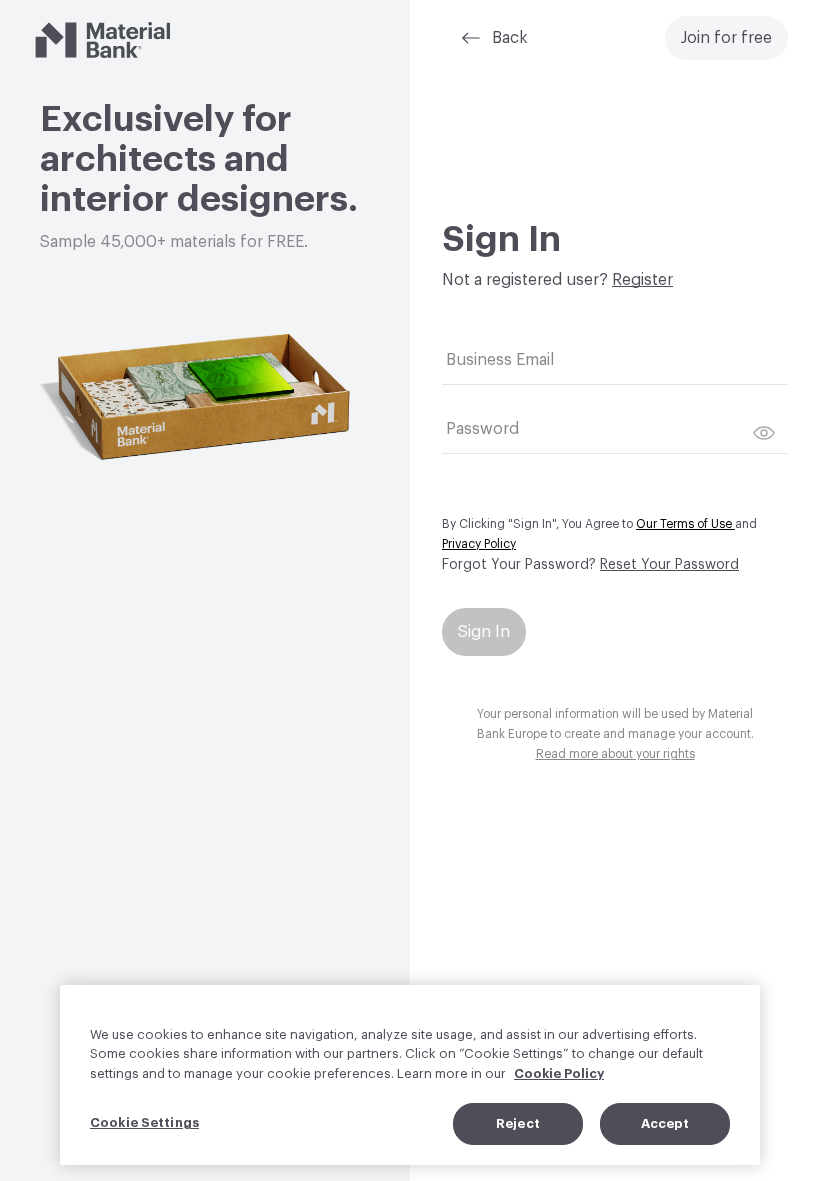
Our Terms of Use (685, 524)
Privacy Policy (479, 544)
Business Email (500, 360)
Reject (518, 1123)
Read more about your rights (615, 754)
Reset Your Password (669, 565)
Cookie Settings (144, 1122)
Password (482, 429)
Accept (665, 1123)
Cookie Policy (559, 1073)
